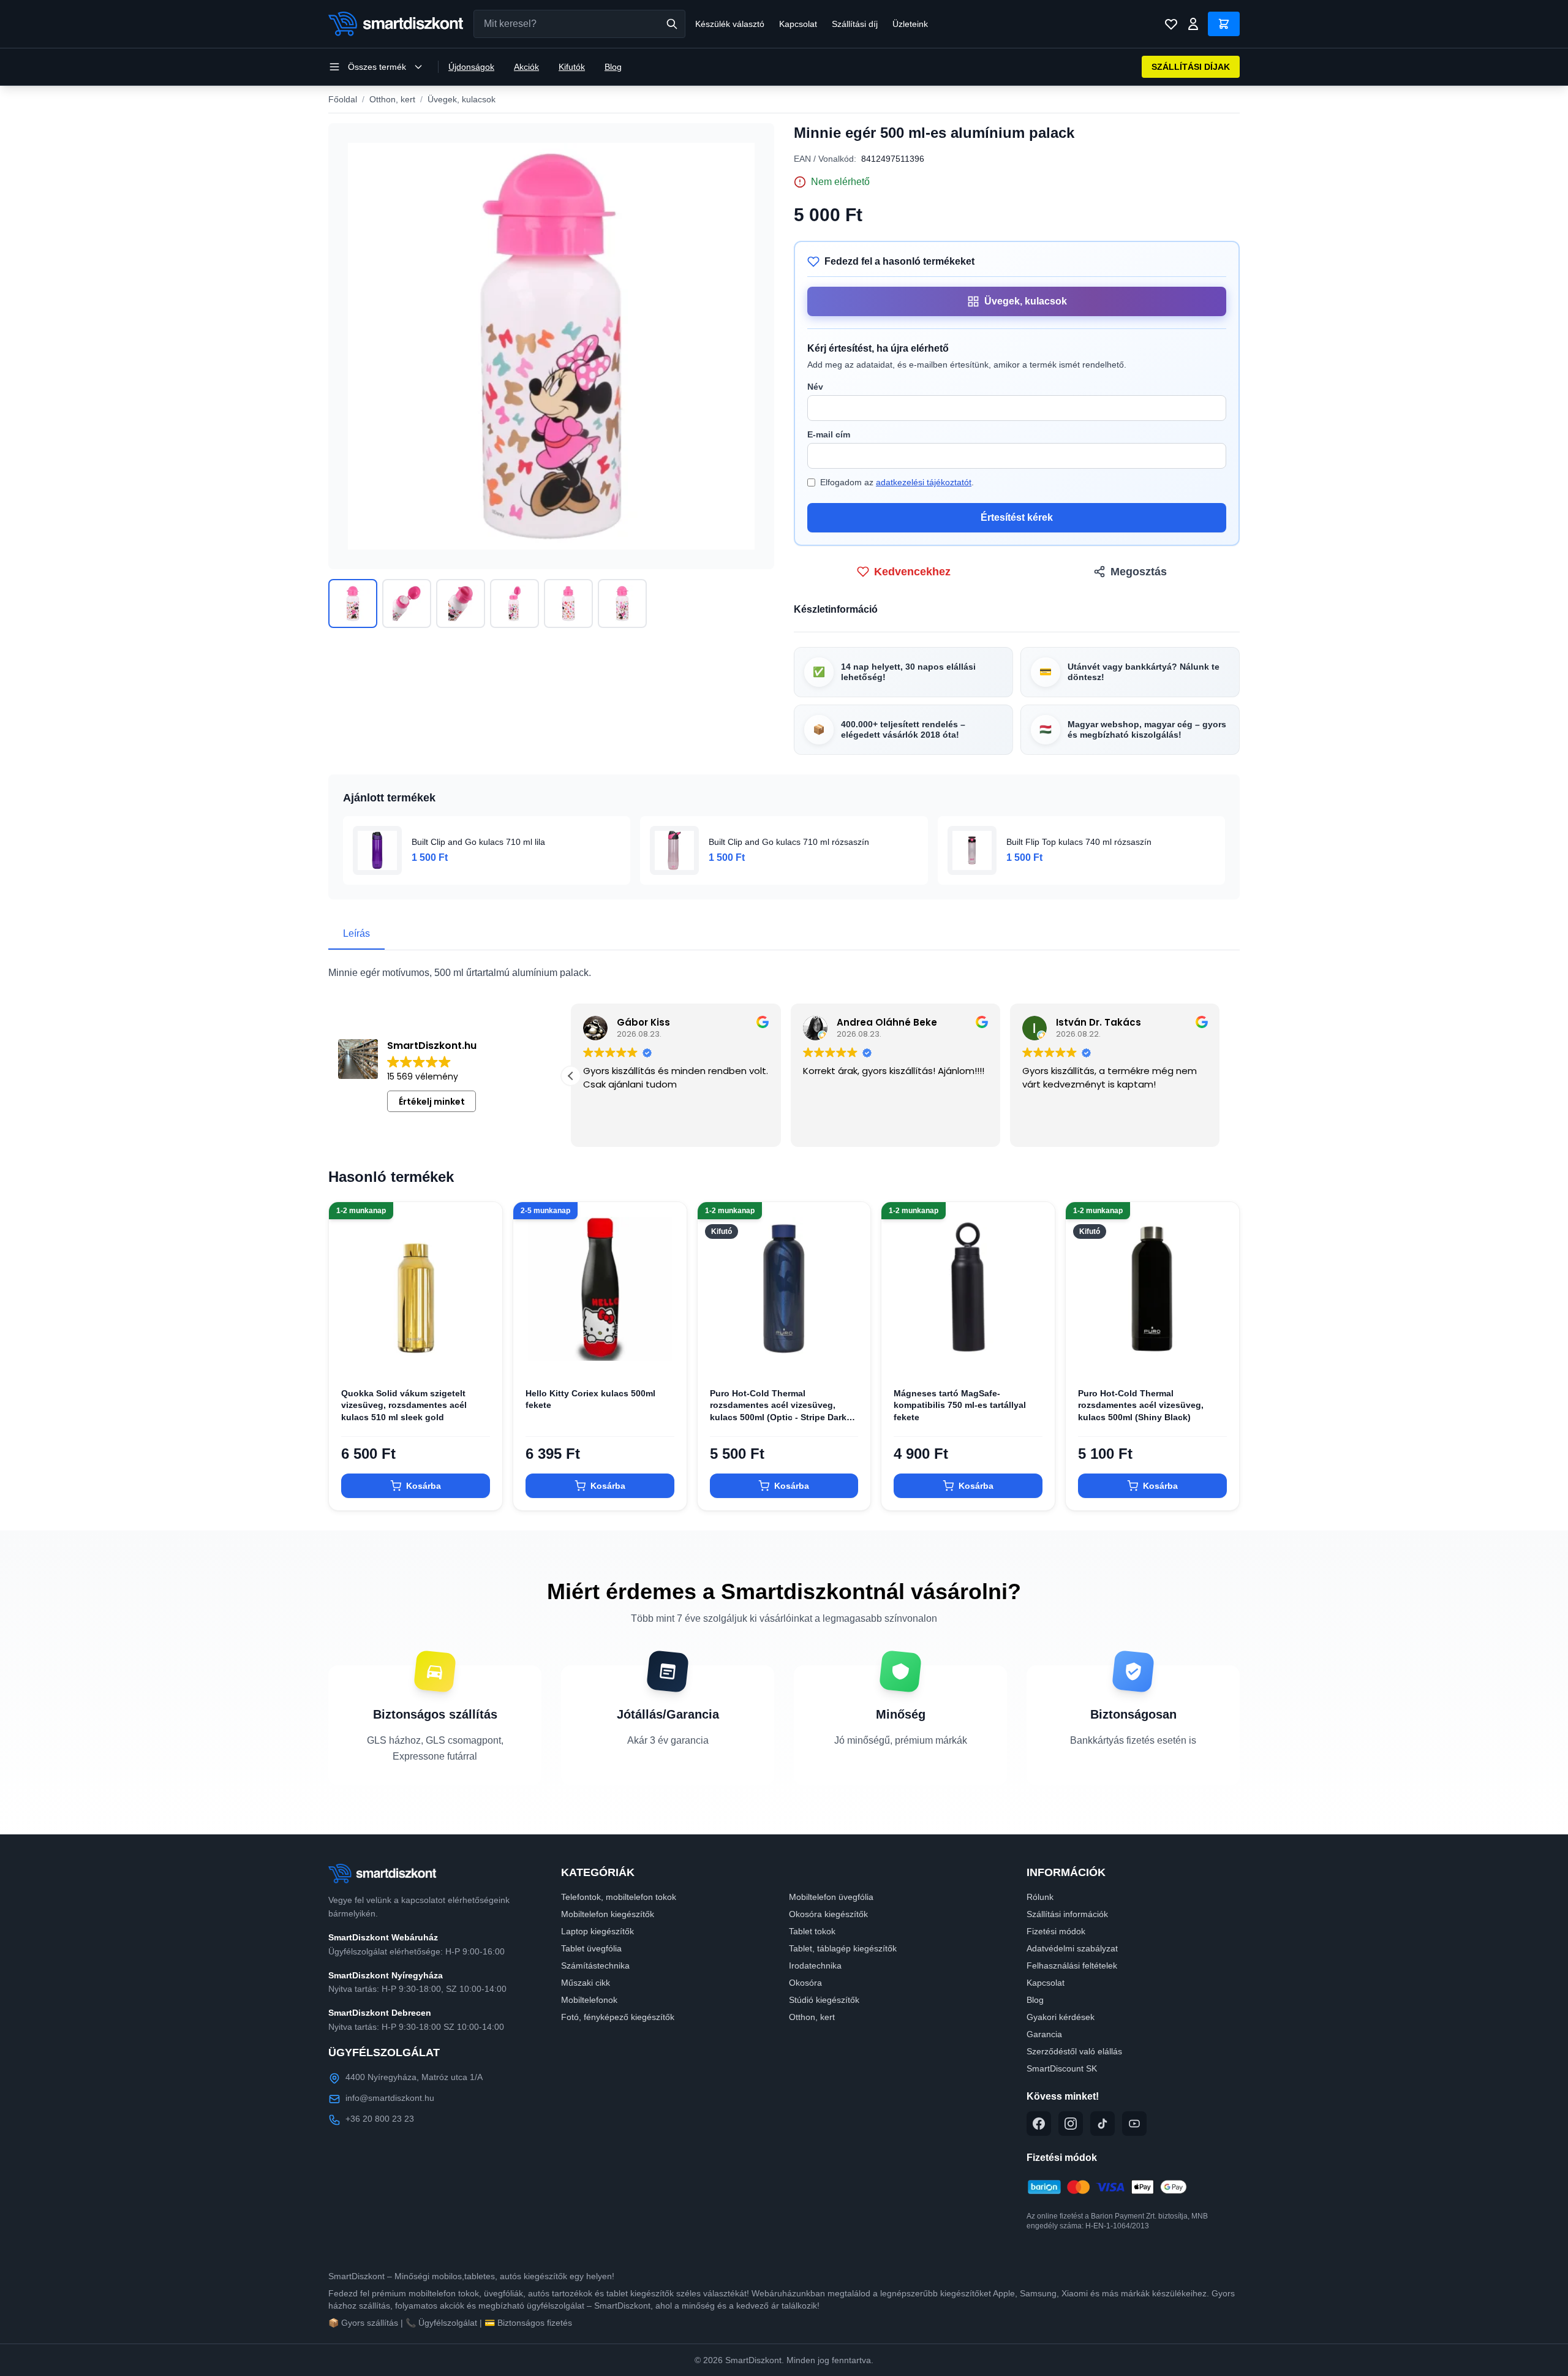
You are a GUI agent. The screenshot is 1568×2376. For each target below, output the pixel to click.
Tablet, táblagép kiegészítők (843, 1948)
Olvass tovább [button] (613, 1129)
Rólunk (1040, 1897)
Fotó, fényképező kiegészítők (618, 2017)
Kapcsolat (798, 24)
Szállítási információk (1067, 1914)
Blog (613, 67)
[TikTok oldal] (1102, 2124)
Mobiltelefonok (589, 2000)
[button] (1220, 1076)
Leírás (356, 933)
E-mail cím (829, 434)
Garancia (1044, 2034)
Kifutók (572, 67)
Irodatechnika (815, 1965)
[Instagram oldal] (1071, 2124)
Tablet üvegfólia (591, 1948)
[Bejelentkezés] (1193, 24)
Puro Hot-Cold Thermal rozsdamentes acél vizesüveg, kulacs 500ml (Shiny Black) (1141, 1405)
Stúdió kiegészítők (824, 2000)
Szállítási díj (855, 24)
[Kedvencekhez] (483, 1356)
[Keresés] (672, 24)
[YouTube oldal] (1134, 2124)
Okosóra (805, 1983)
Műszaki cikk (586, 1983)
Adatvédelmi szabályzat (1072, 1948)
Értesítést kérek (1017, 517)
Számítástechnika (595, 1965)
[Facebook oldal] (1039, 2124)
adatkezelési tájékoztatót (924, 482)
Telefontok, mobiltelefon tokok (619, 1897)
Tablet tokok (812, 1931)
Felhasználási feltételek (1072, 1965)
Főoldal (343, 99)
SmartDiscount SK (1062, 2068)
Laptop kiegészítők (597, 1931)
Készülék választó (730, 24)
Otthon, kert (392, 99)
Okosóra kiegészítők (828, 1914)
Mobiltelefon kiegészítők (608, 1914)
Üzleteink (910, 24)
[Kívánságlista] (1171, 24)
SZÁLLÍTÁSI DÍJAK (1191, 67)
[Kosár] (1224, 24)
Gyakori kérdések (1061, 2017)
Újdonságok (471, 67)
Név (815, 387)
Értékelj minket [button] (432, 1102)
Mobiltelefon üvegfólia (831, 1897)
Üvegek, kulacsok (462, 99)
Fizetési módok (1056, 1931)
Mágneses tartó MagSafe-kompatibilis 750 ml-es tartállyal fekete (960, 1405)
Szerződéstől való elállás (1074, 2051)
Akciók (526, 67)
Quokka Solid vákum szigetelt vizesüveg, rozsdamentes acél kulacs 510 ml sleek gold (404, 1405)
